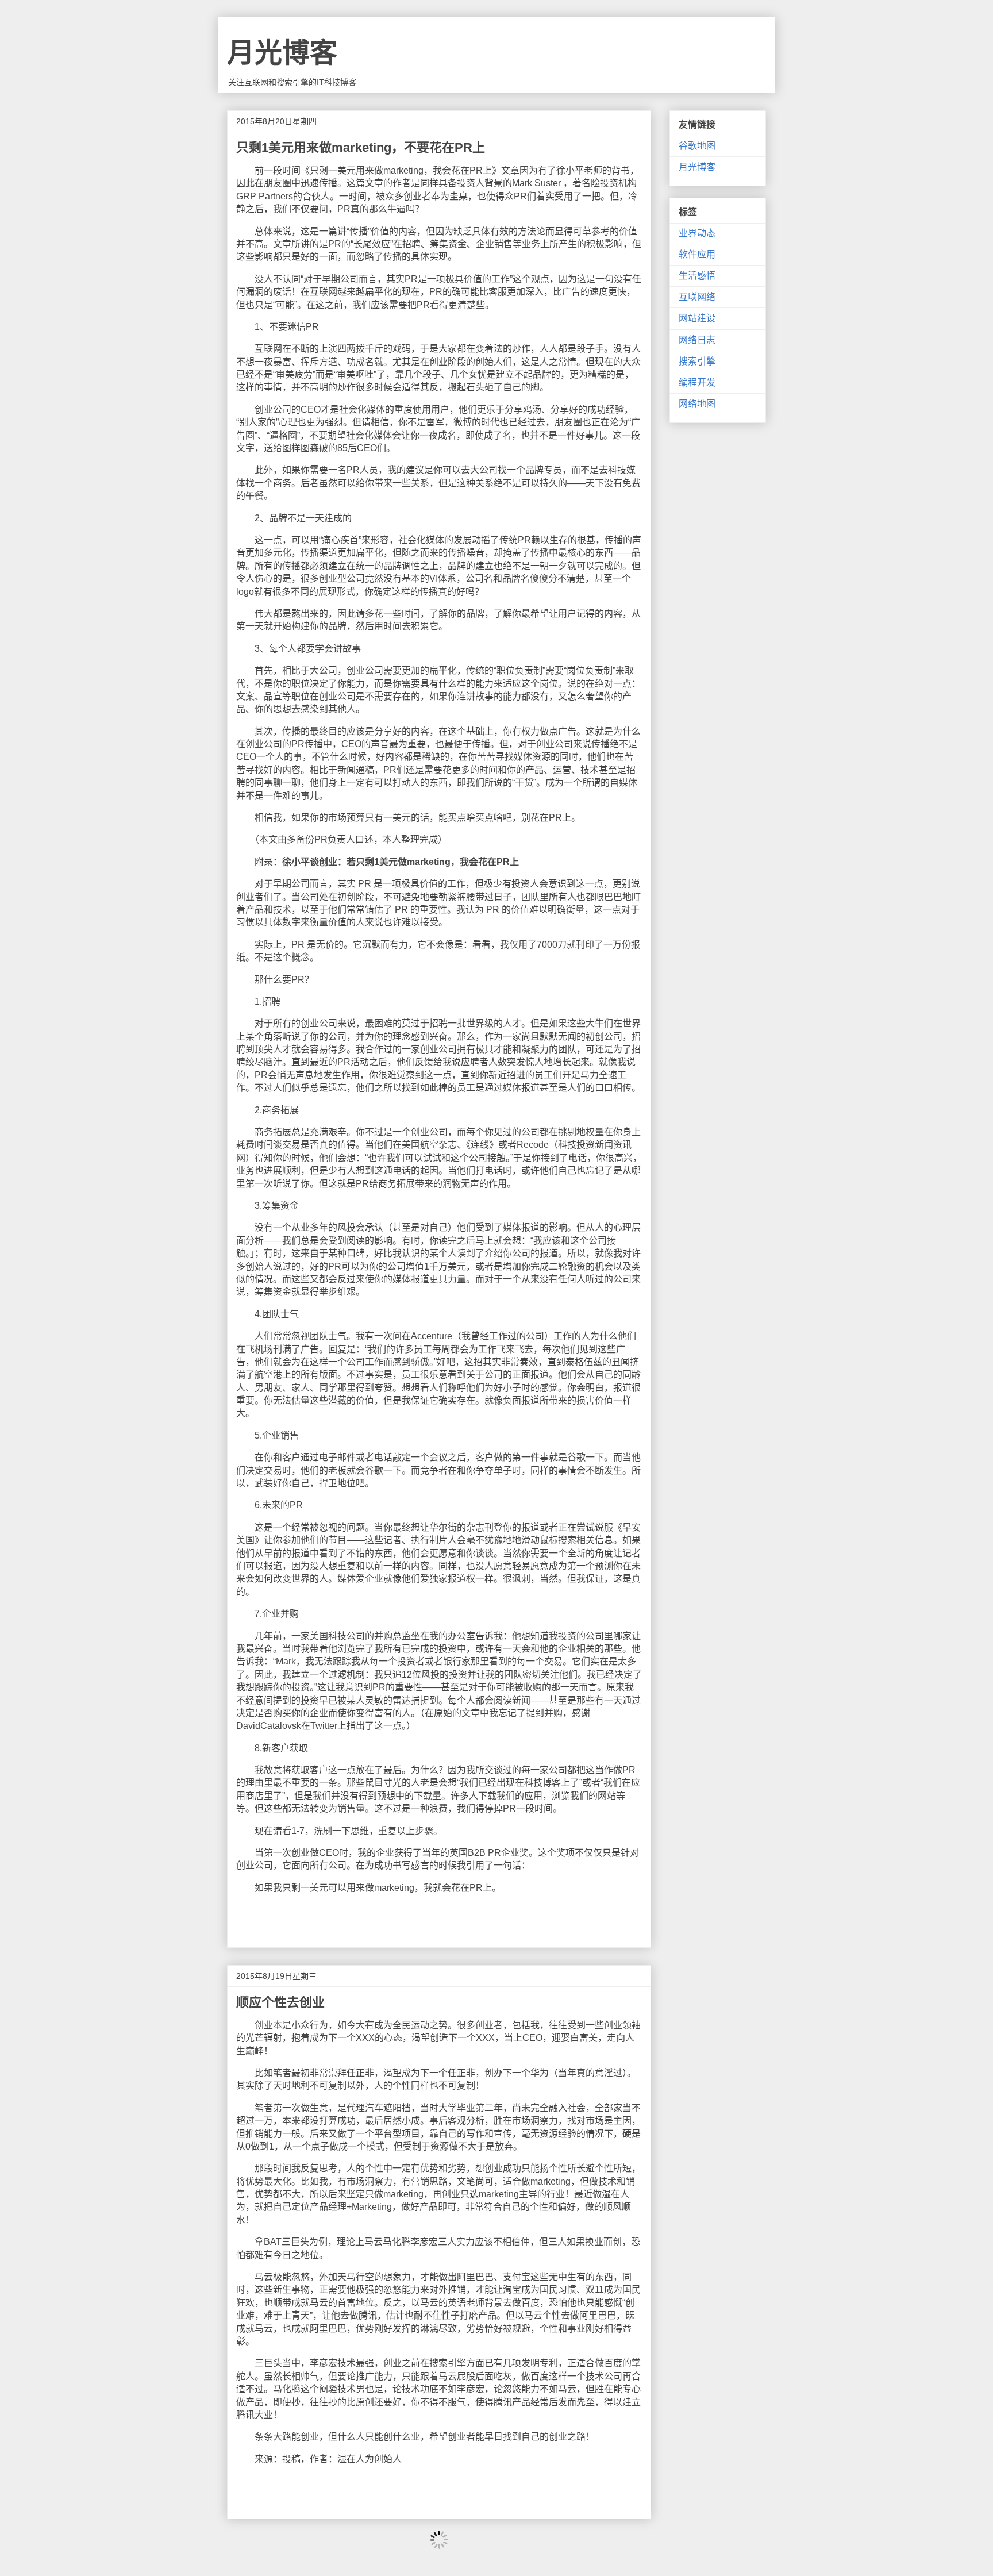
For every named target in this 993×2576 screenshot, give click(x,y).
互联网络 (697, 297)
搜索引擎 (697, 361)
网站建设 (697, 318)
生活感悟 (697, 276)
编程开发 (697, 382)
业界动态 (697, 233)
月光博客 (282, 53)
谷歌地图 (697, 146)
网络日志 (697, 340)
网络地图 (697, 404)
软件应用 (697, 254)
